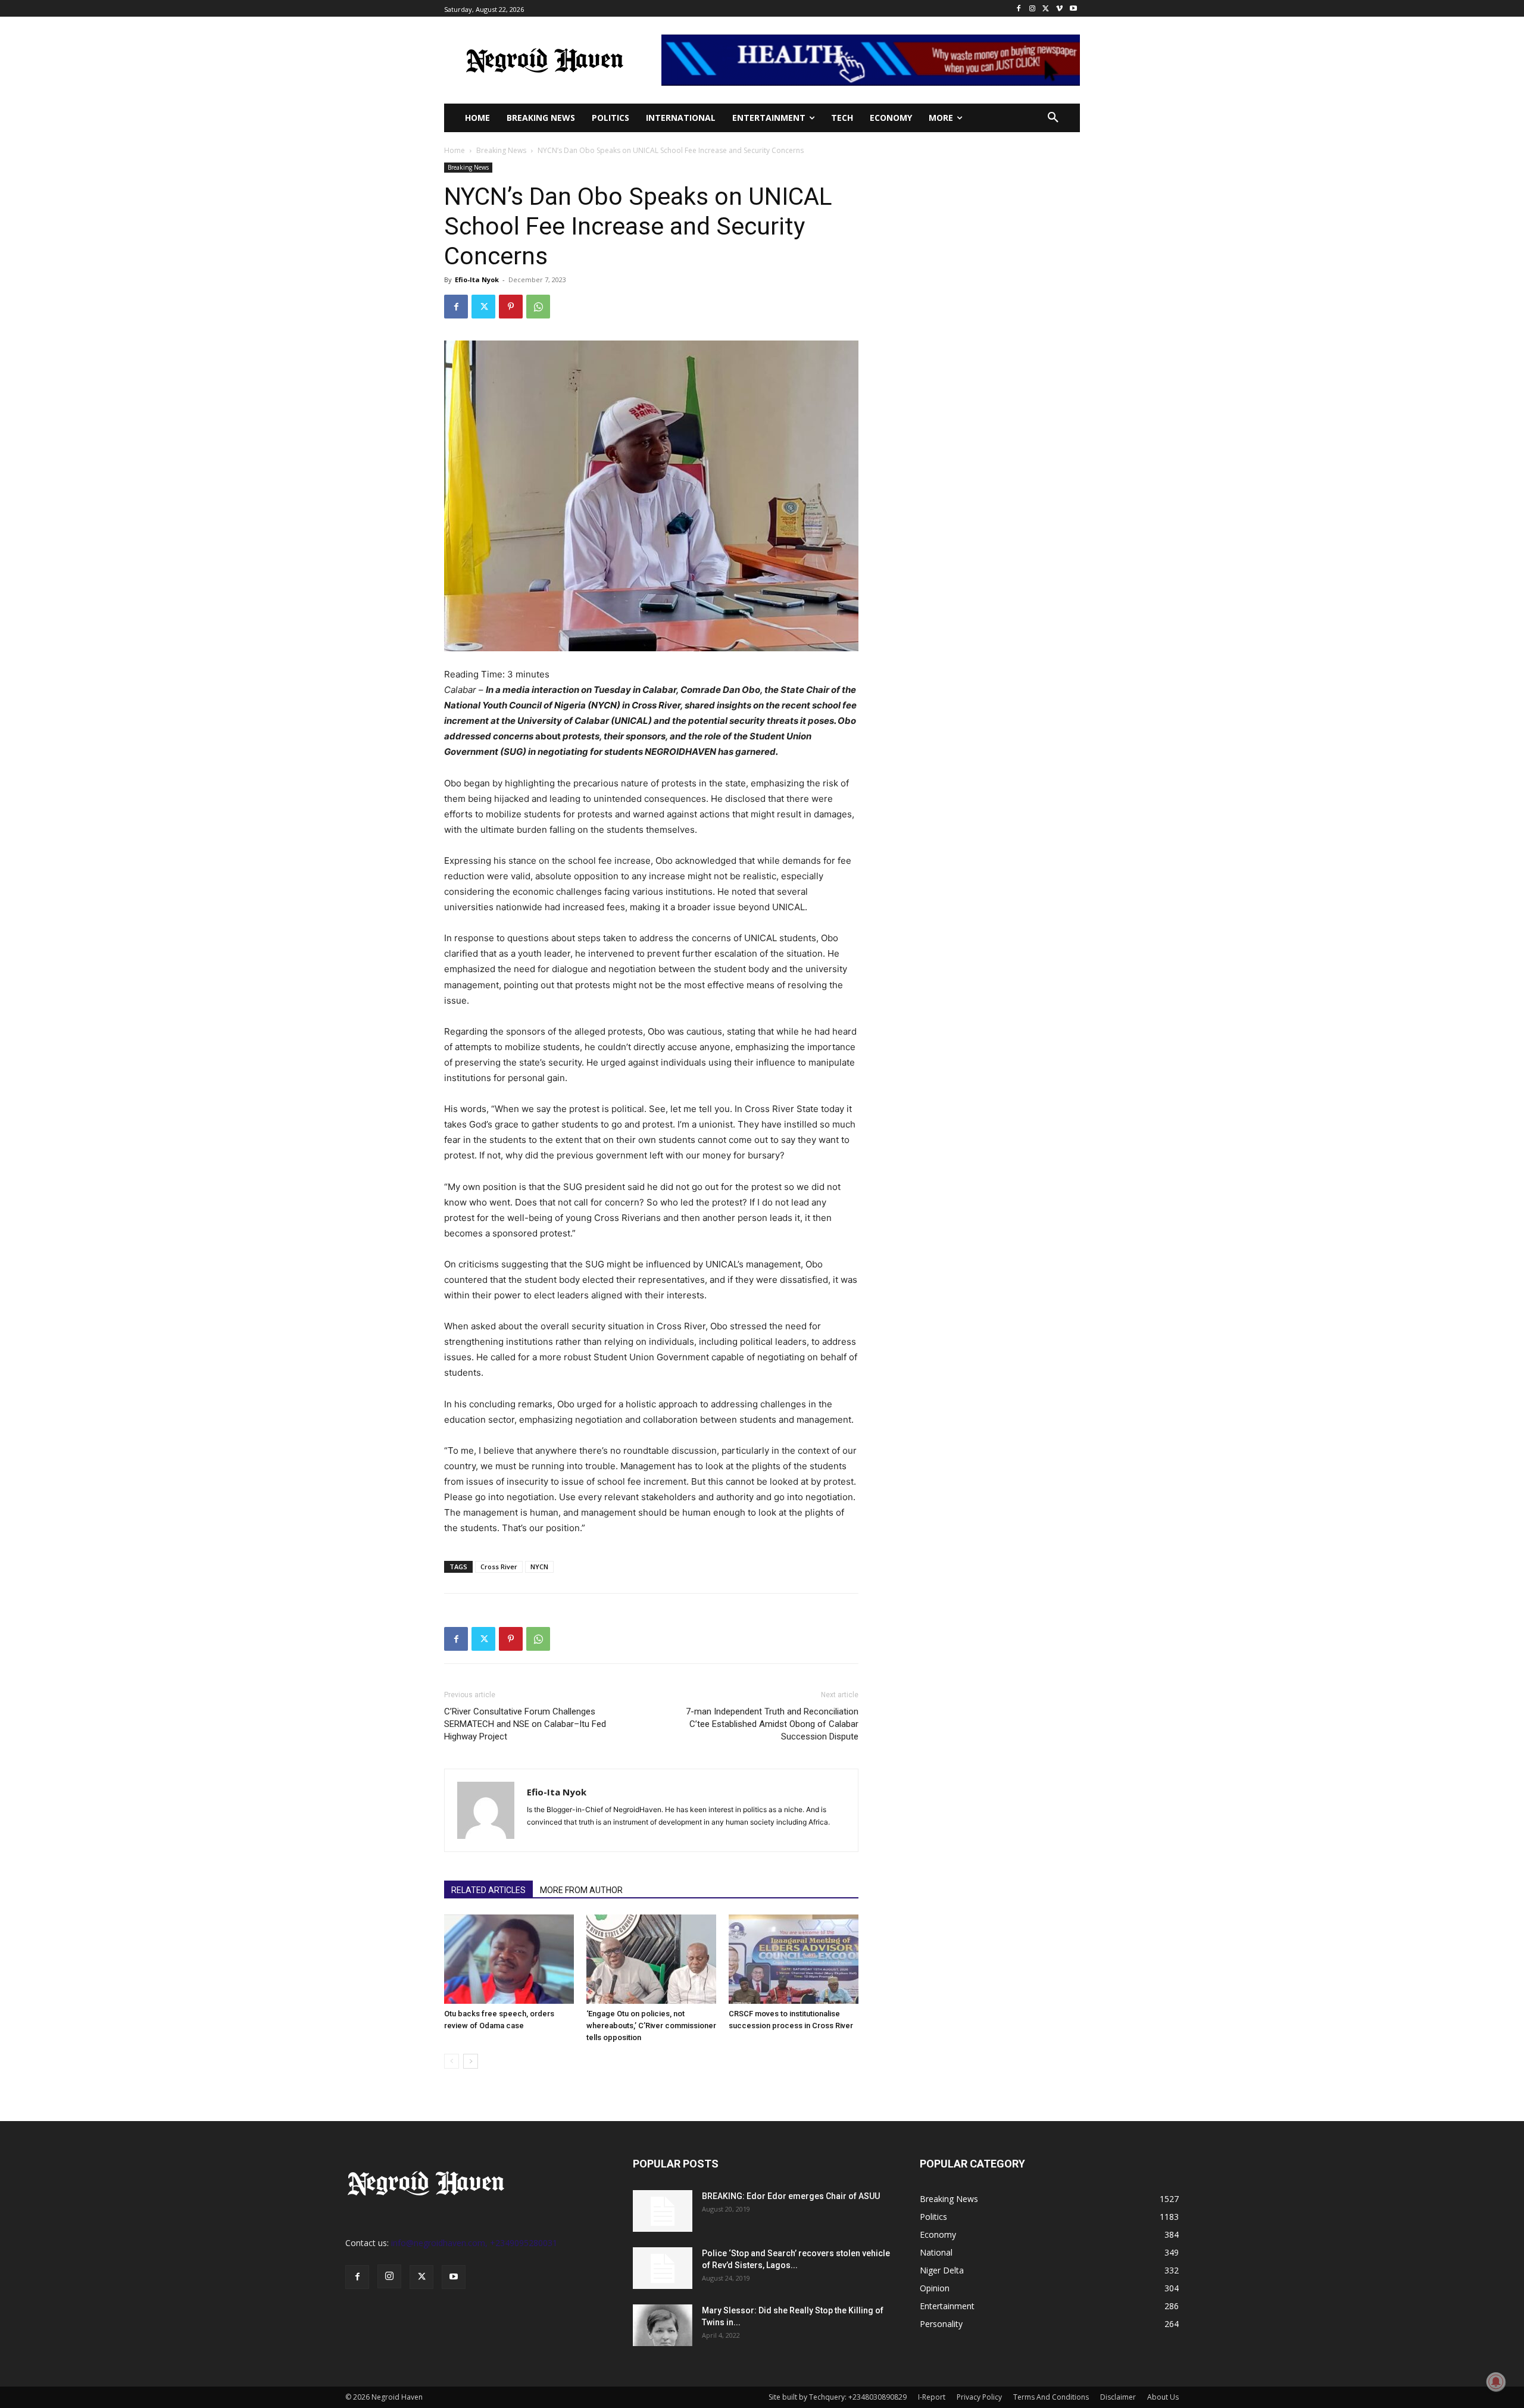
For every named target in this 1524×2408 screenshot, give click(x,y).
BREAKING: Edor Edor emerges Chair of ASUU (791, 2196)
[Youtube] (1073, 9)
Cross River (499, 1567)
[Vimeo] (1059, 9)
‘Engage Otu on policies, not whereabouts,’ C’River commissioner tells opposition (651, 2026)
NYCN (539, 1567)
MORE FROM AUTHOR (581, 1890)
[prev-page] (452, 2061)
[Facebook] (1019, 9)
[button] (1053, 118)
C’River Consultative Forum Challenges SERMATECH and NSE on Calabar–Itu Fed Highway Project (525, 1724)
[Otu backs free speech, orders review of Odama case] (509, 1959)
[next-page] (471, 2061)
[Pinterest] (511, 307)
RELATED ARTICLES (488, 1890)
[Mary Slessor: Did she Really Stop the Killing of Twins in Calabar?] (663, 2325)
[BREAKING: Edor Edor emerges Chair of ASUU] (663, 2211)
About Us (1163, 2397)
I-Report (932, 2397)
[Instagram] (1033, 9)
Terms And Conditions (1051, 2397)
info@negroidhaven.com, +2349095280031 (474, 2243)
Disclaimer (1118, 2397)
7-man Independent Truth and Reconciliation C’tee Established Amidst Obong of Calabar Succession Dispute (772, 1724)
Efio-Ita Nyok (477, 279)
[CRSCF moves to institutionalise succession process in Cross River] (794, 1959)
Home (455, 150)
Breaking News (501, 150)
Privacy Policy (979, 2397)
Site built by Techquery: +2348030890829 (838, 2397)
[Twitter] (1046, 9)
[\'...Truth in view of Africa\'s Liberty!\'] (544, 60)
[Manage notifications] (1496, 2382)
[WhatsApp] (538, 307)
